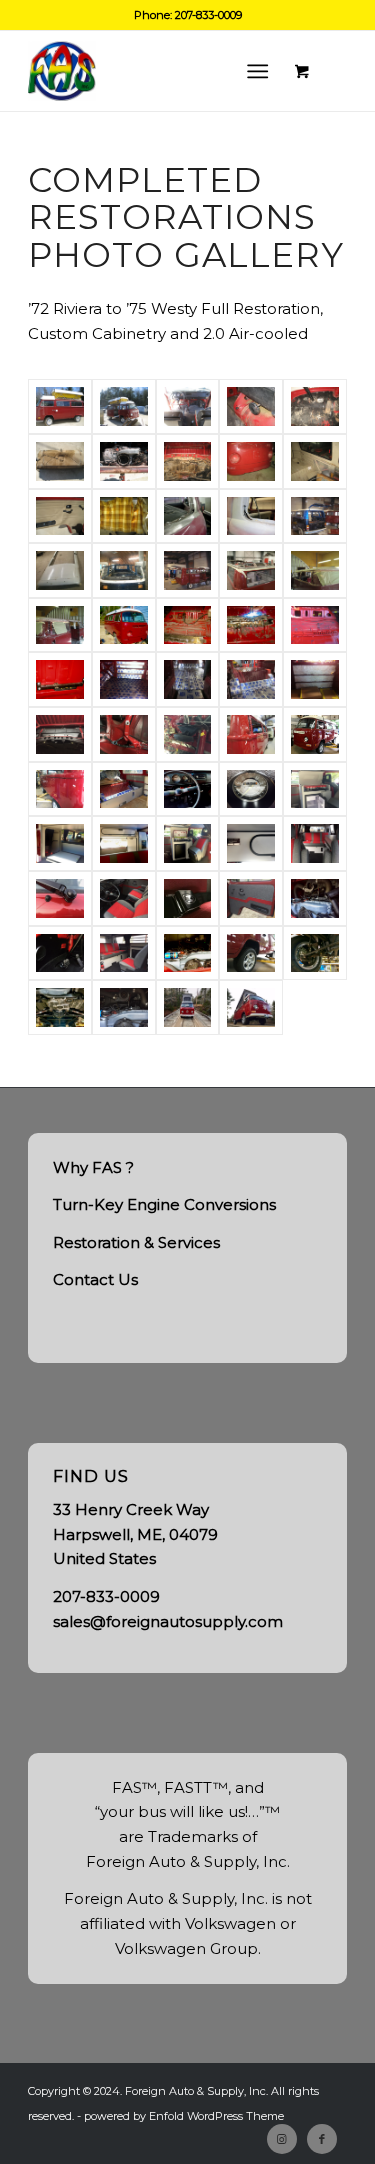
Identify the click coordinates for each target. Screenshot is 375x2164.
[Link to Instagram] (282, 2139)
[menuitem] (261, 71)
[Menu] (257, 71)
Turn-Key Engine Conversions (164, 1204)
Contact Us (95, 1279)
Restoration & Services (136, 1242)
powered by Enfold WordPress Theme (184, 2116)
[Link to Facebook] (322, 2139)
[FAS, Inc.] (155, 71)
